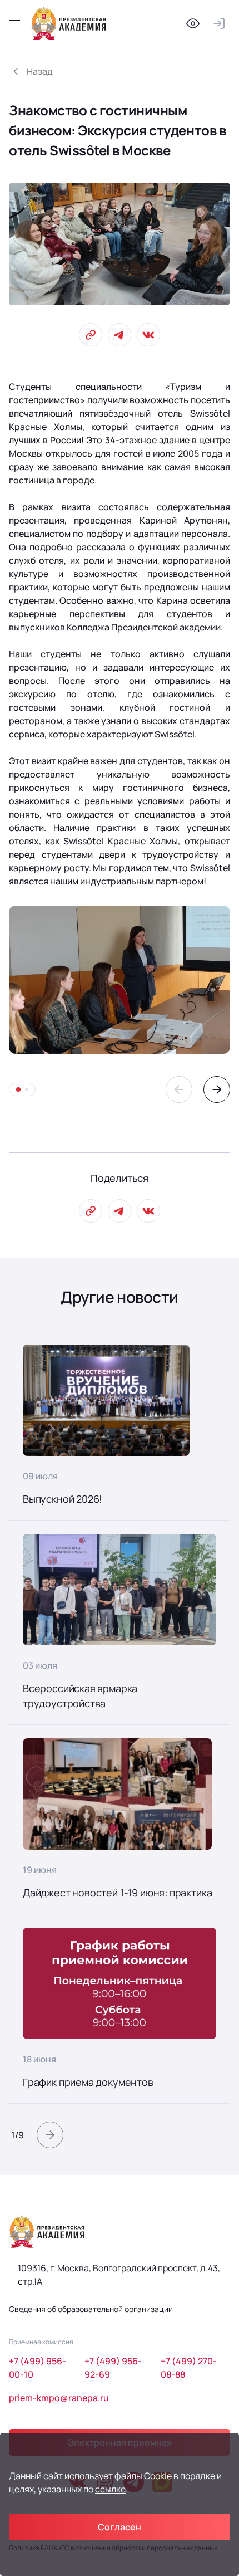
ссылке (110, 2489)
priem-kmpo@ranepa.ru (59, 2398)
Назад (40, 71)
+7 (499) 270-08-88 (189, 2368)
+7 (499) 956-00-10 (38, 2368)
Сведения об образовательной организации (91, 2309)
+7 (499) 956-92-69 (113, 2368)
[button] (179, 1089)
